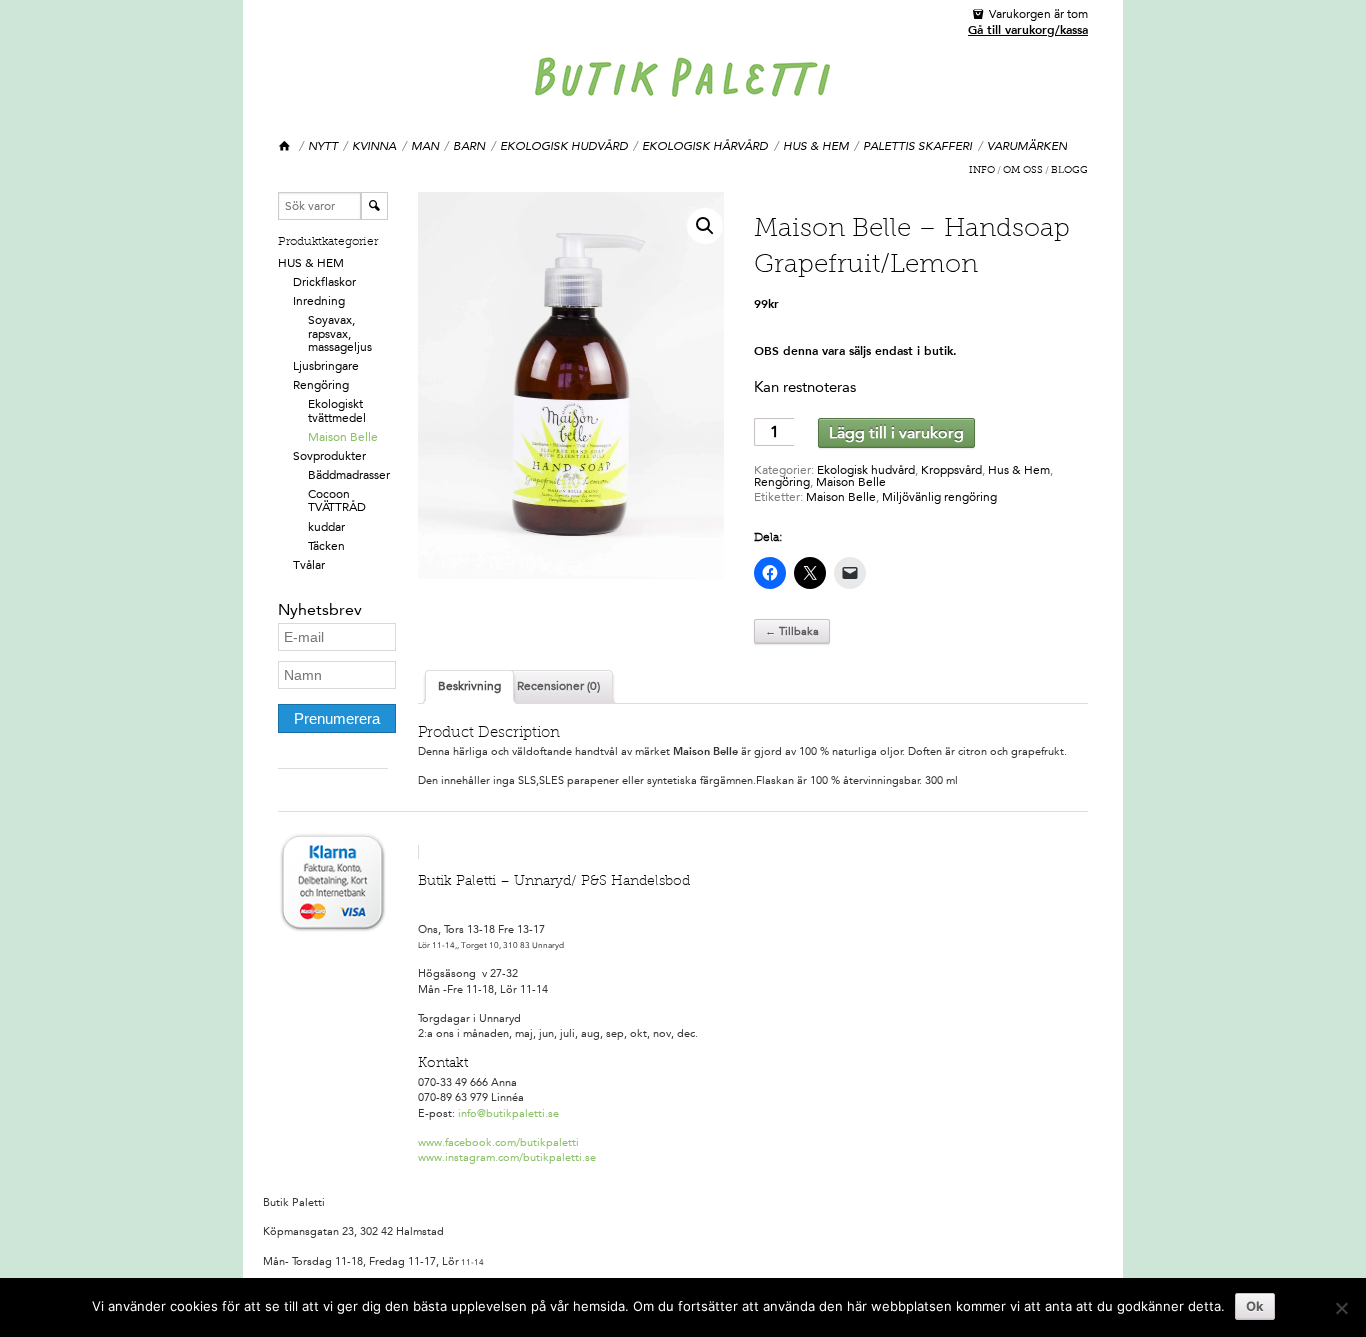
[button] (705, 226)
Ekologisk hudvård (564, 146)
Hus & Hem (816, 146)
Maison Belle (343, 437)
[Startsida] (285, 146)
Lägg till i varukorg (896, 432)
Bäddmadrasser (349, 475)
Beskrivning (469, 686)
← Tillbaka (792, 631)
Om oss (1023, 171)
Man (425, 146)
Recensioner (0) (558, 686)
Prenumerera (337, 718)
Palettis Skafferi (917, 146)
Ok (1255, 1306)
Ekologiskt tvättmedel (337, 410)
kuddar (326, 527)
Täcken (326, 546)
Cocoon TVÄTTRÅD (337, 500)
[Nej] (1341, 1308)
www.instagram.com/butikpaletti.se (507, 1157)
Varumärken (1027, 146)
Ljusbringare (326, 366)
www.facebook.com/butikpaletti (498, 1142)
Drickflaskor (324, 282)
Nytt (323, 146)
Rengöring (321, 385)
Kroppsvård (951, 470)
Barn (469, 146)
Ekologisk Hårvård (705, 146)
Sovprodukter (329, 456)
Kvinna (374, 146)
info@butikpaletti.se (508, 1113)
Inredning (319, 301)
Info (982, 171)
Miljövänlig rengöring (939, 497)
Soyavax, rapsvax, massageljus (340, 333)
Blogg (1069, 171)
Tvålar (309, 565)
